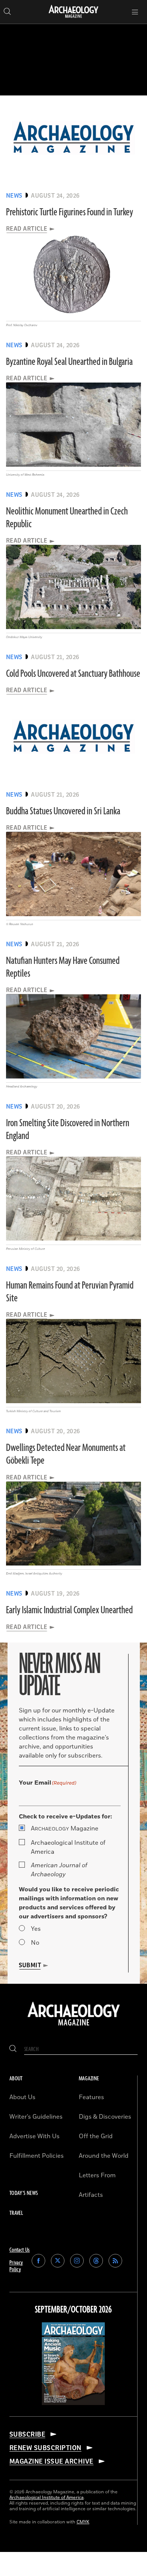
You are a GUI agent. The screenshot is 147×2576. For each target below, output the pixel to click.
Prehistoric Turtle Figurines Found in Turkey (70, 212)
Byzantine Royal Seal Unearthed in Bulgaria (69, 362)
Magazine (65, 1829)
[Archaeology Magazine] (74, 2026)
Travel (16, 2213)
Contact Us (20, 2250)
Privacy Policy (16, 2266)
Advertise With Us (34, 2136)
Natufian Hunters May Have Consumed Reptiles (63, 967)
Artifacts (91, 2195)
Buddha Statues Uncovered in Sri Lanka (63, 811)
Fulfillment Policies (37, 2156)
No (35, 1943)
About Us (22, 2097)
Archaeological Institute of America (68, 1847)
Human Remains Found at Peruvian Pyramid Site (70, 1292)
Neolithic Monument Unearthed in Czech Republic (67, 518)
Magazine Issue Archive (51, 2461)
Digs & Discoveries (105, 2117)
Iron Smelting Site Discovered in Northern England (68, 1130)
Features (91, 2097)
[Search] (13, 2049)
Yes (36, 1929)
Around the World (104, 2156)
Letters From (97, 2175)
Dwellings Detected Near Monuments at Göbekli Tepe (66, 1454)
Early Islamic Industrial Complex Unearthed (69, 1610)
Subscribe (27, 2434)
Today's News (24, 2193)
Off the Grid (96, 2136)
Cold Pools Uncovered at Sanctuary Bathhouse (73, 674)
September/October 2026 (73, 2310)
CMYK (83, 2522)
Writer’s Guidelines (36, 2117)
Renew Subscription (45, 2448)
